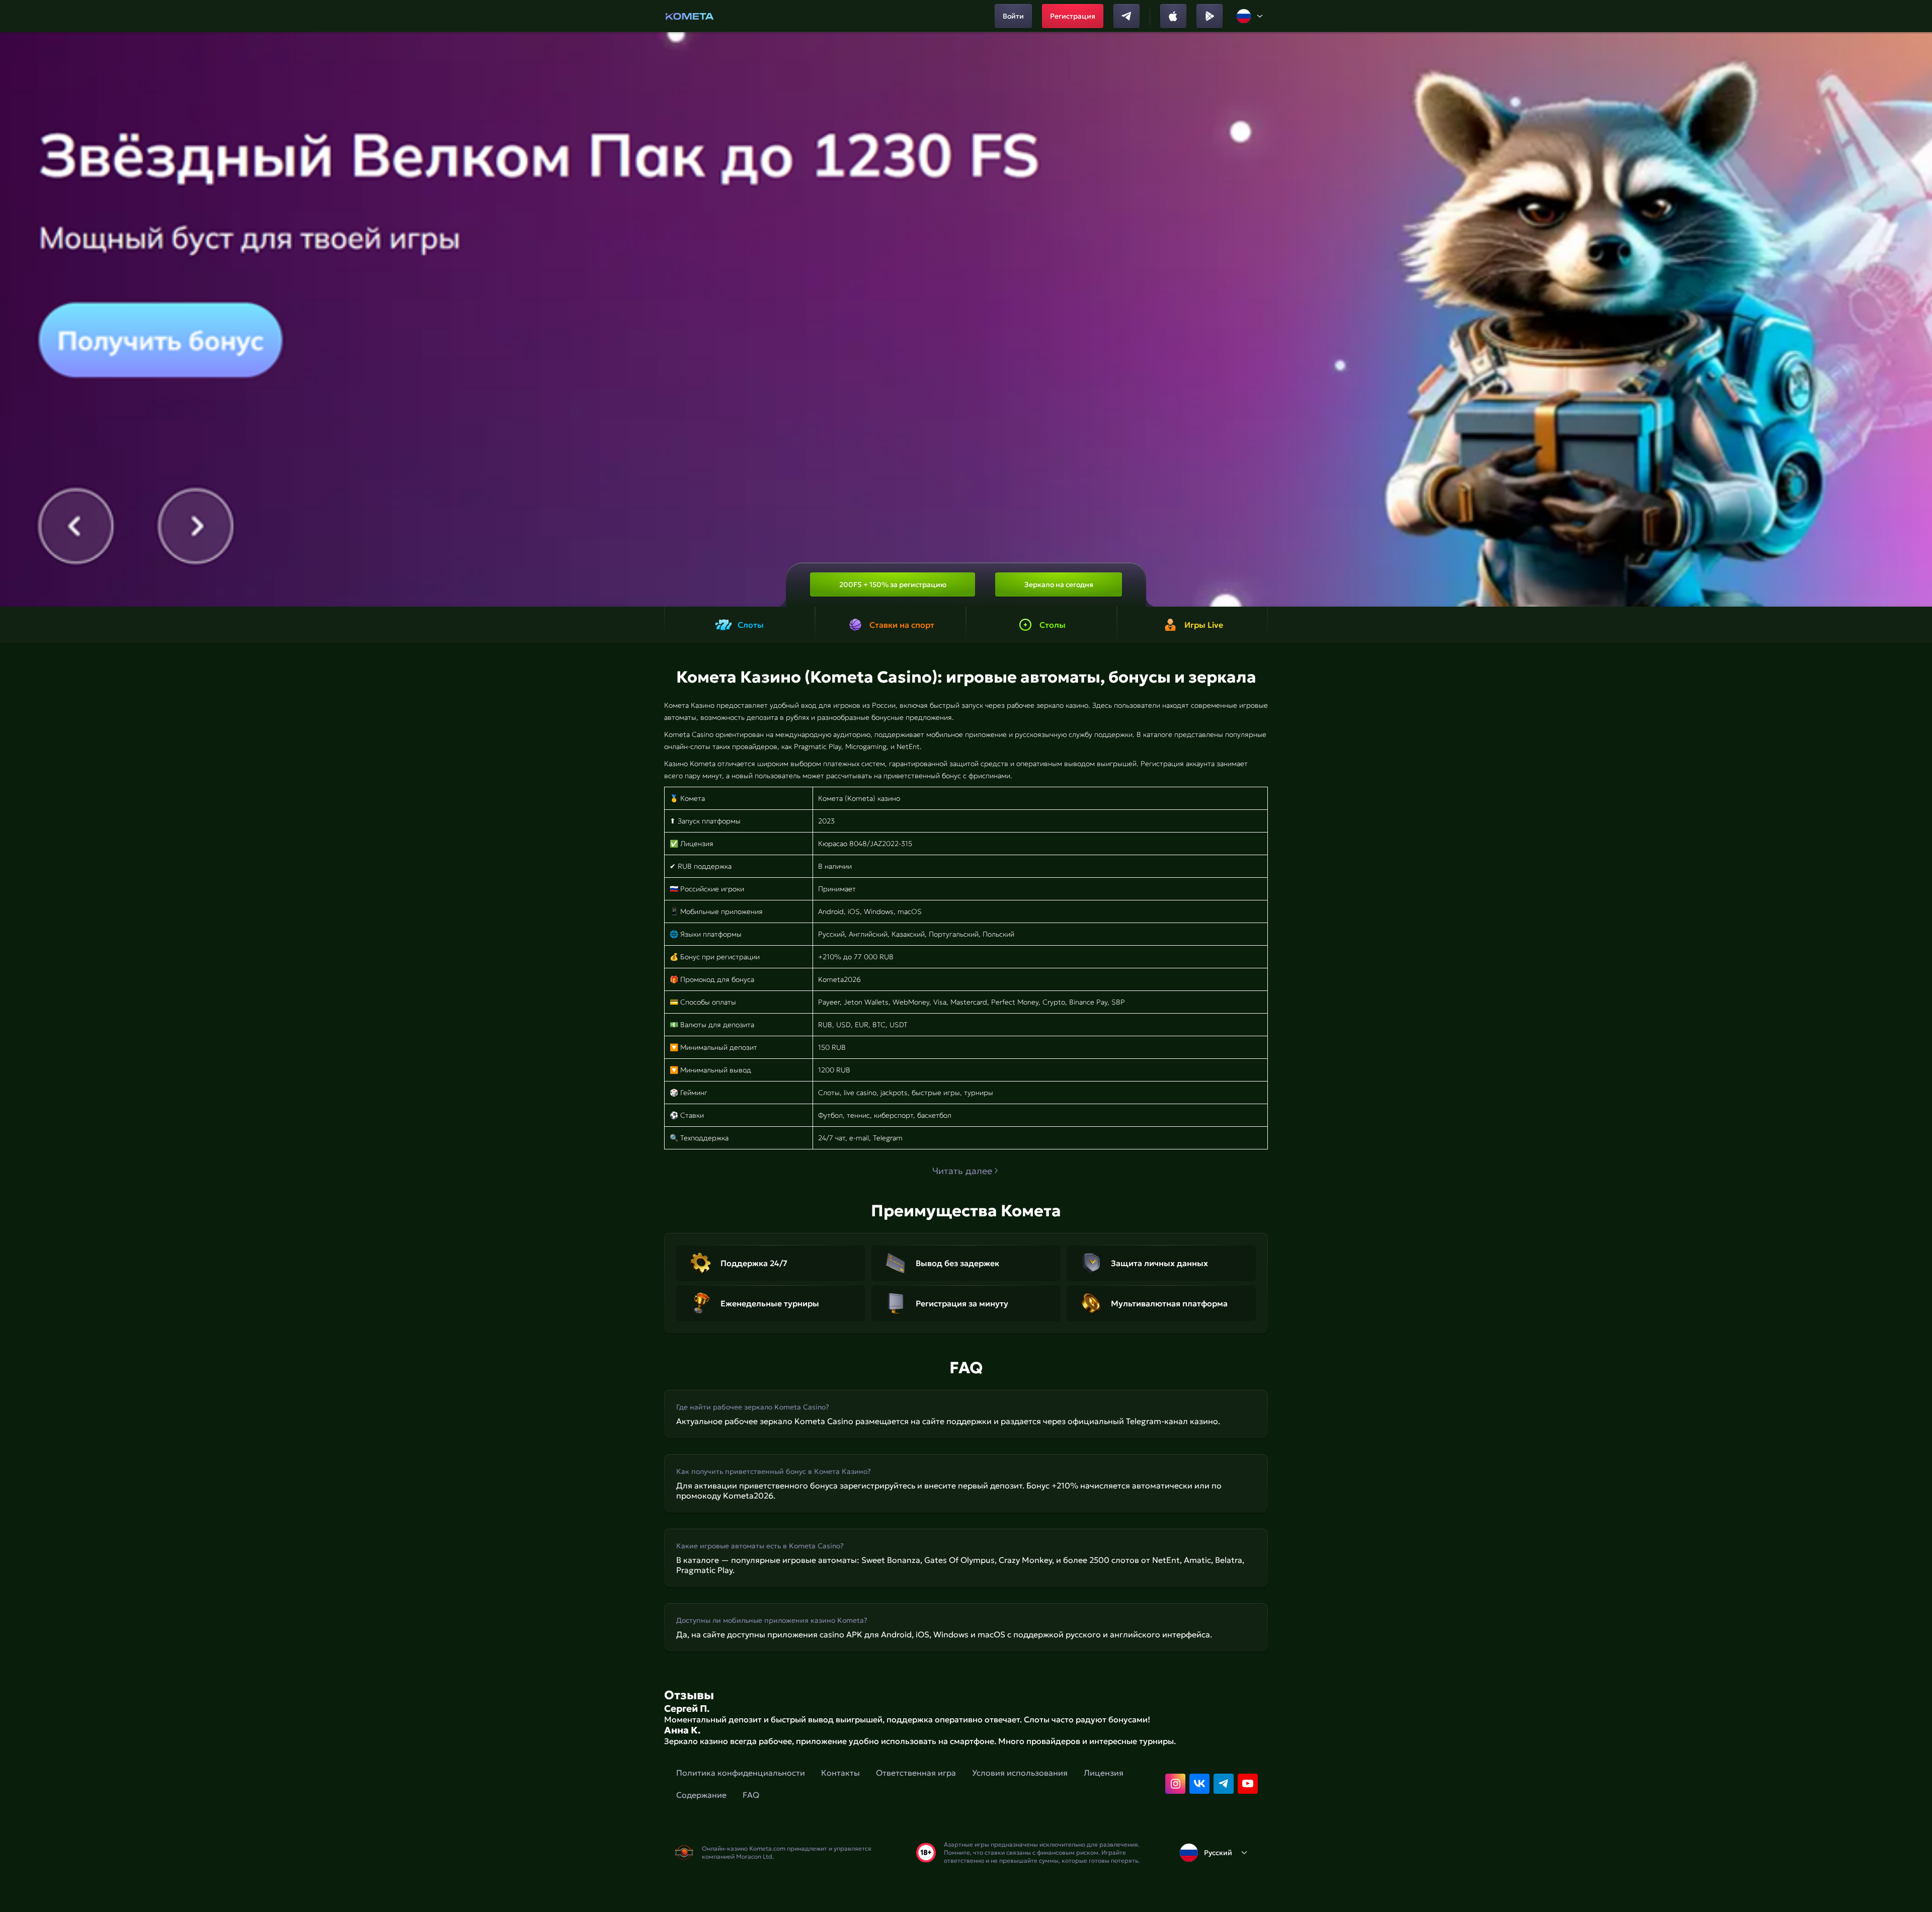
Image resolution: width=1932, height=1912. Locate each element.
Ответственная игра (916, 1773)
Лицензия (1104, 1773)
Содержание (701, 1795)
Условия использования (1020, 1773)
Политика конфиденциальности (741, 1773)
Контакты (840, 1773)
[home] (690, 16)
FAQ (751, 1795)
